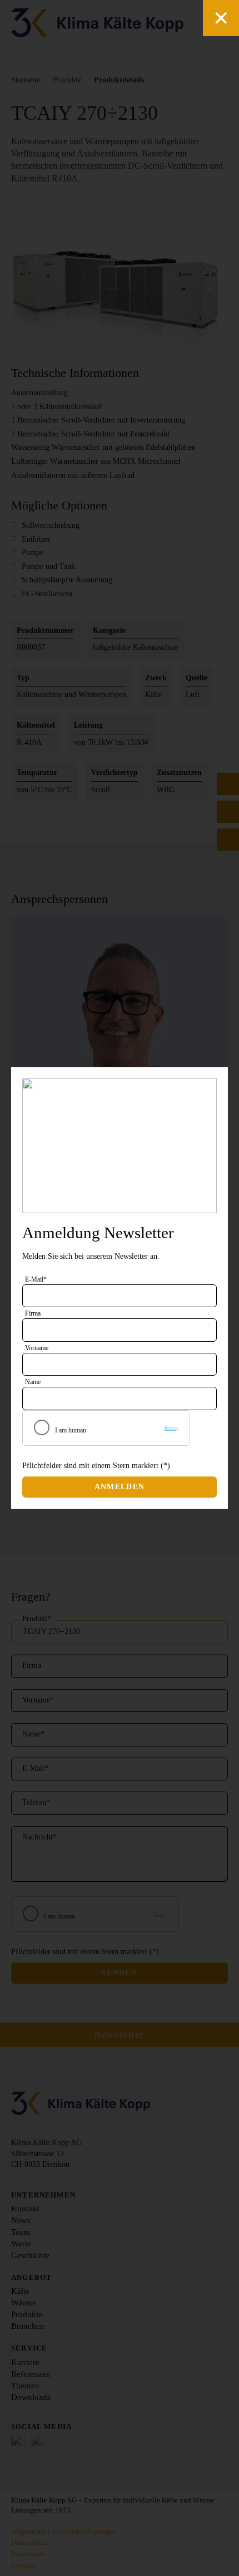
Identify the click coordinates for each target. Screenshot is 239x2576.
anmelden (120, 1487)
